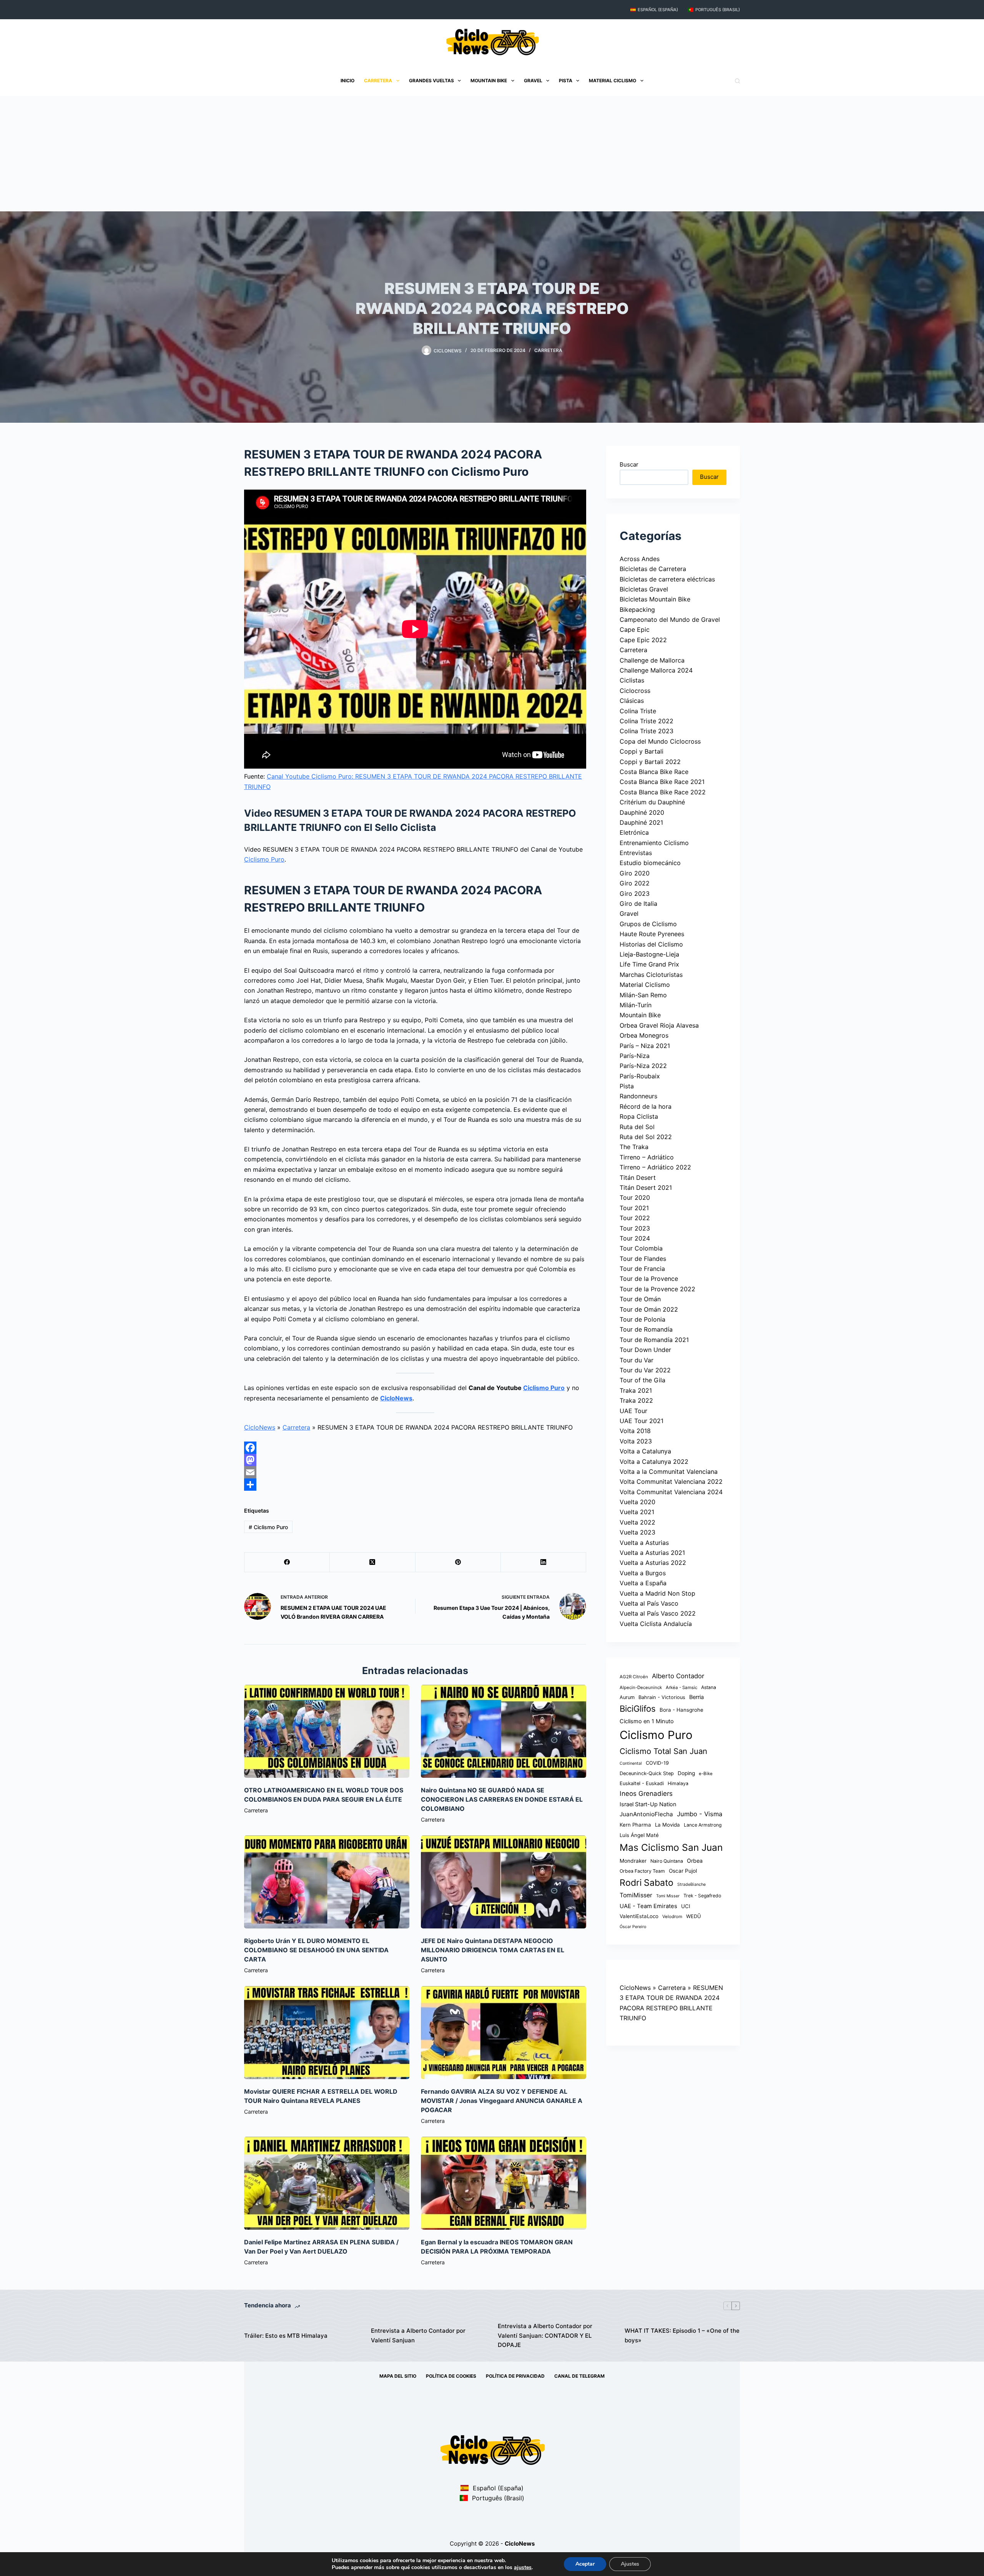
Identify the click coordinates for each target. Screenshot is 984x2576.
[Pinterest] (458, 1562)
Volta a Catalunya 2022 (654, 1462)
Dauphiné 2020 (642, 812)
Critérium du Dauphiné (652, 802)
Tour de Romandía (646, 1329)
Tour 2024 (635, 1238)
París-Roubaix (640, 1076)
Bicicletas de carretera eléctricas (667, 579)
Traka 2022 (636, 1400)
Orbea (695, 1861)
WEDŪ (694, 1916)
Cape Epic (635, 629)
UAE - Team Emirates (648, 1906)
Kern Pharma (635, 1825)
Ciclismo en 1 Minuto (647, 1721)
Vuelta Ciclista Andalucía (656, 1624)
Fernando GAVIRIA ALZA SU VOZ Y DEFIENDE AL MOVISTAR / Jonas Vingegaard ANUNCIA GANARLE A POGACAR (502, 2101)
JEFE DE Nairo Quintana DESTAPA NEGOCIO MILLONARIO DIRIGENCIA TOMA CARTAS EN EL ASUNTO (493, 1950)
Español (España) (658, 10)
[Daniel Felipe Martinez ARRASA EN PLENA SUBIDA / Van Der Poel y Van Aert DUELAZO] (327, 2183)
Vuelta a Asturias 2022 (653, 1563)
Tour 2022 (635, 1218)
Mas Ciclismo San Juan (671, 1847)
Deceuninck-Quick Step (647, 1773)
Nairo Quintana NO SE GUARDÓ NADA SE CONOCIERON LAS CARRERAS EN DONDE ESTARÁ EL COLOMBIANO (502, 1799)
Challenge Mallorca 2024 (656, 670)
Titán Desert (638, 1178)
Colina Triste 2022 (647, 721)
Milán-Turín (636, 1005)
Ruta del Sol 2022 (646, 1137)
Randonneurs (638, 1096)
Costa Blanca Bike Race (654, 772)
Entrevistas (636, 853)
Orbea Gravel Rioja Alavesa (659, 1025)
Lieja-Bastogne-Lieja (649, 954)
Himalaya (678, 1783)
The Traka (634, 1147)
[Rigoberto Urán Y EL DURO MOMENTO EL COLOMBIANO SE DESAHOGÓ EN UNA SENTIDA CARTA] (327, 1882)
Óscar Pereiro (633, 1927)
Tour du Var (637, 1360)
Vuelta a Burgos (643, 1573)
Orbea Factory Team (642, 1871)
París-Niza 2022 (643, 1066)
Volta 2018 (635, 1431)
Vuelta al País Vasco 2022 (658, 1613)
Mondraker (633, 1861)
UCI (686, 1906)
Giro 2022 (635, 883)
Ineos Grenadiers (646, 1794)
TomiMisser (636, 1895)
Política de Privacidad (515, 2376)
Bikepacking (637, 610)
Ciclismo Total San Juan (663, 1751)
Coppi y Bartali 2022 (650, 762)
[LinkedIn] (544, 1562)
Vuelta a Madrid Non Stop (657, 1593)
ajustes (523, 2568)
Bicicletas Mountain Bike (655, 599)
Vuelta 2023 (637, 1532)
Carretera (378, 81)
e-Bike (706, 1774)
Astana (709, 1687)
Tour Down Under (645, 1350)
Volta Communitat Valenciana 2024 (671, 1492)
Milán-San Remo (643, 995)
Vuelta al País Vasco (649, 1603)
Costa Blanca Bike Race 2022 (663, 792)
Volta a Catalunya (645, 1451)
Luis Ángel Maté (639, 1835)
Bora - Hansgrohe (681, 1710)
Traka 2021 (636, 1390)
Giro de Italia (638, 904)
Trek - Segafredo (702, 1896)
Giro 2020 (635, 873)
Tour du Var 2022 (645, 1370)
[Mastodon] (415, 1460)
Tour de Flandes (643, 1259)
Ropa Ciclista (639, 1116)
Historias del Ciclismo (651, 944)
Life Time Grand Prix (649, 964)
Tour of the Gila (642, 1380)
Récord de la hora (646, 1106)
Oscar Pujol (683, 1871)
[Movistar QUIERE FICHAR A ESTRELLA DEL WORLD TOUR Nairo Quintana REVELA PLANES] (327, 2033)
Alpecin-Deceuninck (641, 1687)
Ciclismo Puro (264, 859)
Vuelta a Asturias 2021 (652, 1553)
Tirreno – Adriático (647, 1157)
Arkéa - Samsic (681, 1687)
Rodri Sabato (647, 1883)
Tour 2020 (635, 1197)
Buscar (629, 464)
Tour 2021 (634, 1208)
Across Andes (640, 559)
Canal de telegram (579, 2376)
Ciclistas (632, 680)
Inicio (347, 81)
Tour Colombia (641, 1248)
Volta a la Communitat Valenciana (669, 1472)
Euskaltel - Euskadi (642, 1783)
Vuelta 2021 (637, 1512)
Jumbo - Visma (700, 1814)
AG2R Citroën (634, 1677)
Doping (686, 1773)
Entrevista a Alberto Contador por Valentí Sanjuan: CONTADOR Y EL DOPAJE (545, 2336)
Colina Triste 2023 (647, 731)
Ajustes (630, 2564)
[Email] (415, 1472)
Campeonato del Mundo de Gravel (670, 620)
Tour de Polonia (642, 1319)
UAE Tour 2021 (642, 1421)
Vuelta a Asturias (644, 1543)
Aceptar (585, 2564)
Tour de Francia (642, 1269)
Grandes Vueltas (431, 81)
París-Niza (635, 1056)
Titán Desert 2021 (646, 1188)
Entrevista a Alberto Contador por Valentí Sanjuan (418, 2335)
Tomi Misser (668, 1896)
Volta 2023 (636, 1441)
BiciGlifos (638, 1709)
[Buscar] (737, 81)
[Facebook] (415, 1448)
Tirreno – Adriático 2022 (655, 1167)
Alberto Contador (678, 1676)
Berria (696, 1697)
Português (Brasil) (718, 10)
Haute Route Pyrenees (652, 934)
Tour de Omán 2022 (649, 1309)
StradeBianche (691, 1884)
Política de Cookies (451, 2376)
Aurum (627, 1697)
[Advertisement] (492, 154)
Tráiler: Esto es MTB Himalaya (286, 2336)
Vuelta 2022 (637, 1522)
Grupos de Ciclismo (648, 924)
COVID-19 (657, 1763)
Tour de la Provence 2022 (657, 1289)
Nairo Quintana (667, 1861)
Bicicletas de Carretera (653, 569)
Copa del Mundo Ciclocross (660, 741)
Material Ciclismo (613, 81)
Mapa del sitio (398, 2376)
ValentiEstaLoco (639, 1916)
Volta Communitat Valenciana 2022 (671, 1481)
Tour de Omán (640, 1299)
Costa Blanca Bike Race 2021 (662, 782)
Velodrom (672, 1917)
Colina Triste (638, 711)
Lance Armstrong (703, 1825)
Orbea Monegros (644, 1035)
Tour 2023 (635, 1228)
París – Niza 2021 (645, 1046)
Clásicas (632, 701)
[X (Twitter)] (372, 1562)
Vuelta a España (643, 1583)
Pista (566, 81)
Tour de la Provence (649, 1279)
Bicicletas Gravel (644, 589)
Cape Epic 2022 (643, 640)
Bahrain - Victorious (662, 1697)
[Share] (415, 1485)
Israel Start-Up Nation (648, 1804)
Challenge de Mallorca (652, 660)
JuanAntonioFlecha (646, 1814)
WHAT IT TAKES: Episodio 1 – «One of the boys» (682, 2335)
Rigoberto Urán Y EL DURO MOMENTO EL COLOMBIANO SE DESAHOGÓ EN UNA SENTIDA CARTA (316, 1950)
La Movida (667, 1825)
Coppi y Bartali (642, 751)
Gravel (533, 81)
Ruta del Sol (637, 1127)
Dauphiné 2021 (641, 822)
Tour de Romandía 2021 (654, 1340)
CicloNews (396, 1398)
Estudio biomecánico (650, 863)
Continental (631, 1763)
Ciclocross (635, 691)
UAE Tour (633, 1411)
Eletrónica (634, 832)
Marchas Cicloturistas (651, 975)
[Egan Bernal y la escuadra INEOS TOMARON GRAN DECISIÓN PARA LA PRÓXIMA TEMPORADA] (504, 2183)
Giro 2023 (635, 894)
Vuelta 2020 (637, 1502)
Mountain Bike (489, 81)
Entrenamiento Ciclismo (654, 843)
